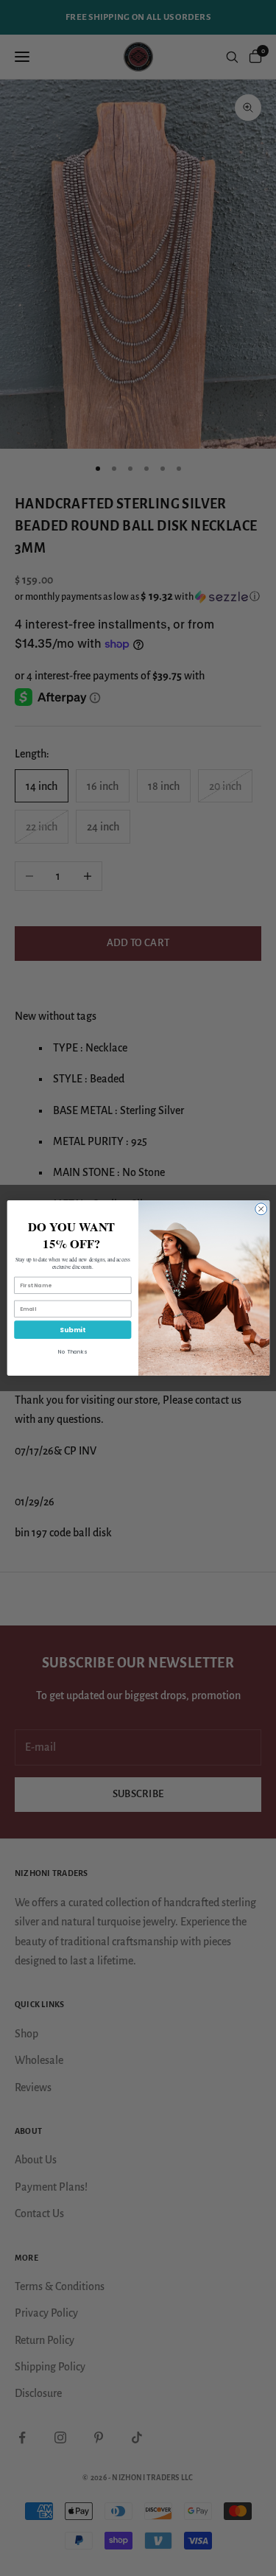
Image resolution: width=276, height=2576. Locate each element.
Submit (72, 1330)
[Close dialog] (261, 1209)
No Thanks (72, 1352)
